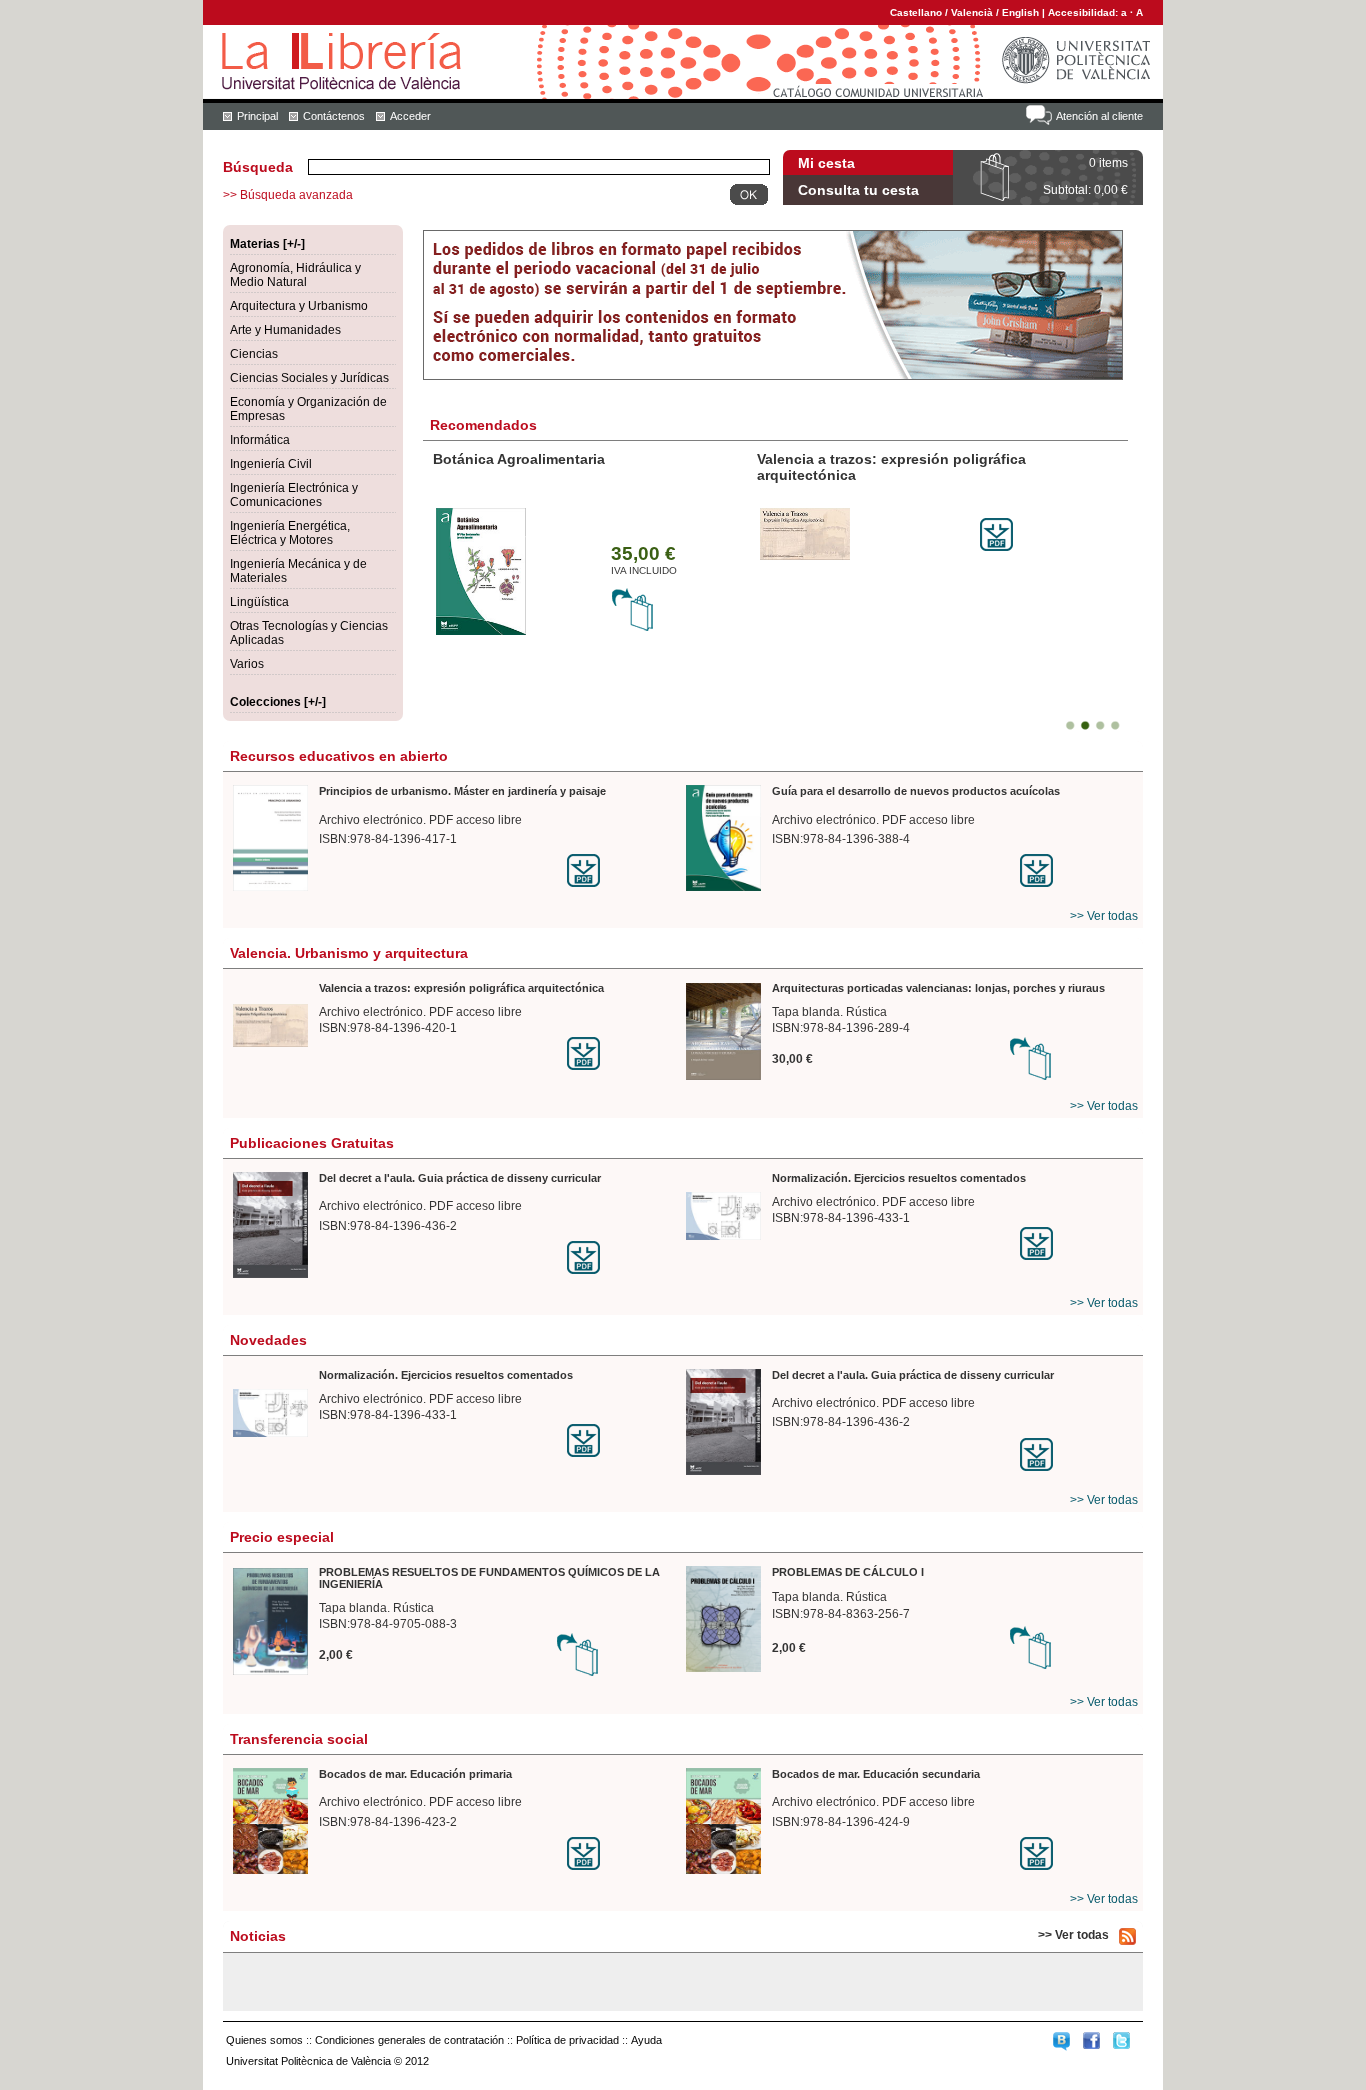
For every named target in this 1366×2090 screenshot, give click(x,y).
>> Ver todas (1104, 916)
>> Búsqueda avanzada (288, 195)
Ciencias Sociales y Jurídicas (309, 378)
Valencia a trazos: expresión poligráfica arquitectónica (461, 988)
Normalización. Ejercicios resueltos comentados (899, 1178)
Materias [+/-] (267, 244)
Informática (260, 440)
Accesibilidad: (1084, 12)
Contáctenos (334, 116)
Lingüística (259, 602)
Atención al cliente (1099, 116)
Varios (247, 664)
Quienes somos (264, 2040)
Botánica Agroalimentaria (519, 459)
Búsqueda (258, 167)
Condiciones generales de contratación (409, 2040)
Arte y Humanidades (285, 330)
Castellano (916, 12)
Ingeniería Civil (271, 464)
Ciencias (254, 354)
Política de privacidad (567, 2040)
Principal (257, 116)
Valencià (972, 12)
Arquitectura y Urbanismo (299, 306)
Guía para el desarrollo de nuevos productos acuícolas (916, 791)
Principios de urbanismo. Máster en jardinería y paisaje (462, 791)
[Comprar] (633, 628)
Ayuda (646, 2040)
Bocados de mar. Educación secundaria (876, 1774)
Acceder (410, 116)
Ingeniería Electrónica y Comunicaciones (294, 495)
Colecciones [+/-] (278, 702)
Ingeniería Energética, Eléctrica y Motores (290, 533)
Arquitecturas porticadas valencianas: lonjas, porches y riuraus (938, 988)
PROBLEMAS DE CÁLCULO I (848, 1572)
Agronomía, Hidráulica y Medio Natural (295, 275)
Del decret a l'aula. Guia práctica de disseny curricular (460, 1178)
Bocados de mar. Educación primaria (415, 1774)
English (1020, 12)
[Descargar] (996, 547)
